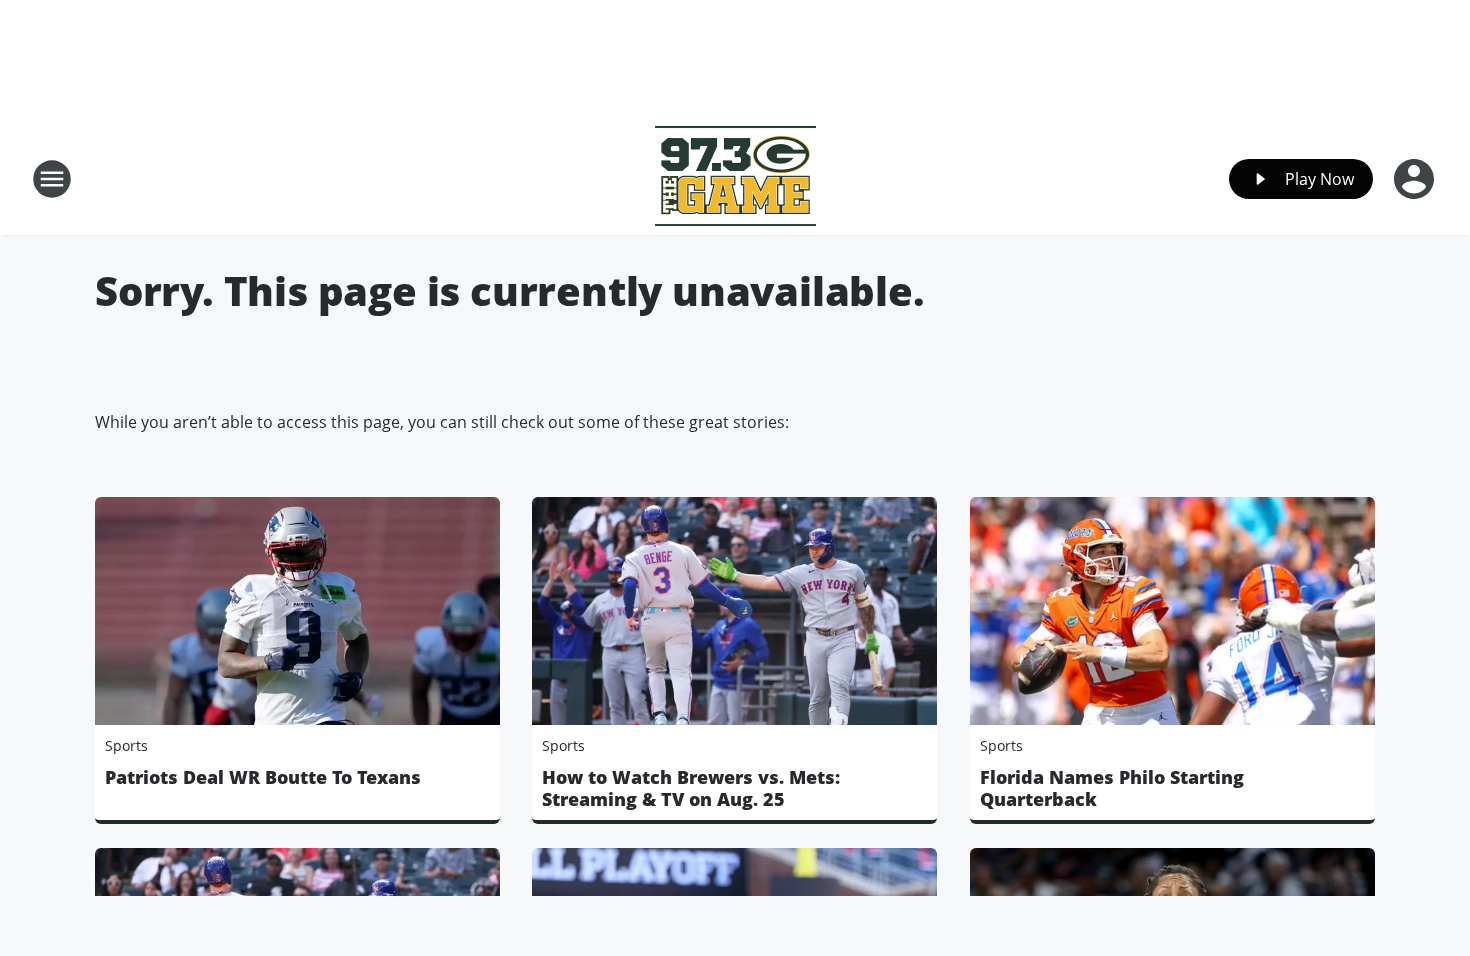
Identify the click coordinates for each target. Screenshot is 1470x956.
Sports (126, 745)
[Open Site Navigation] (52, 179)
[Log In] (1416, 179)
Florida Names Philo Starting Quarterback (1112, 788)
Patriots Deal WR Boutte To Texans (263, 777)
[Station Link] (735, 178)
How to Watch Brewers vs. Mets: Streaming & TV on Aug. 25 (691, 788)
